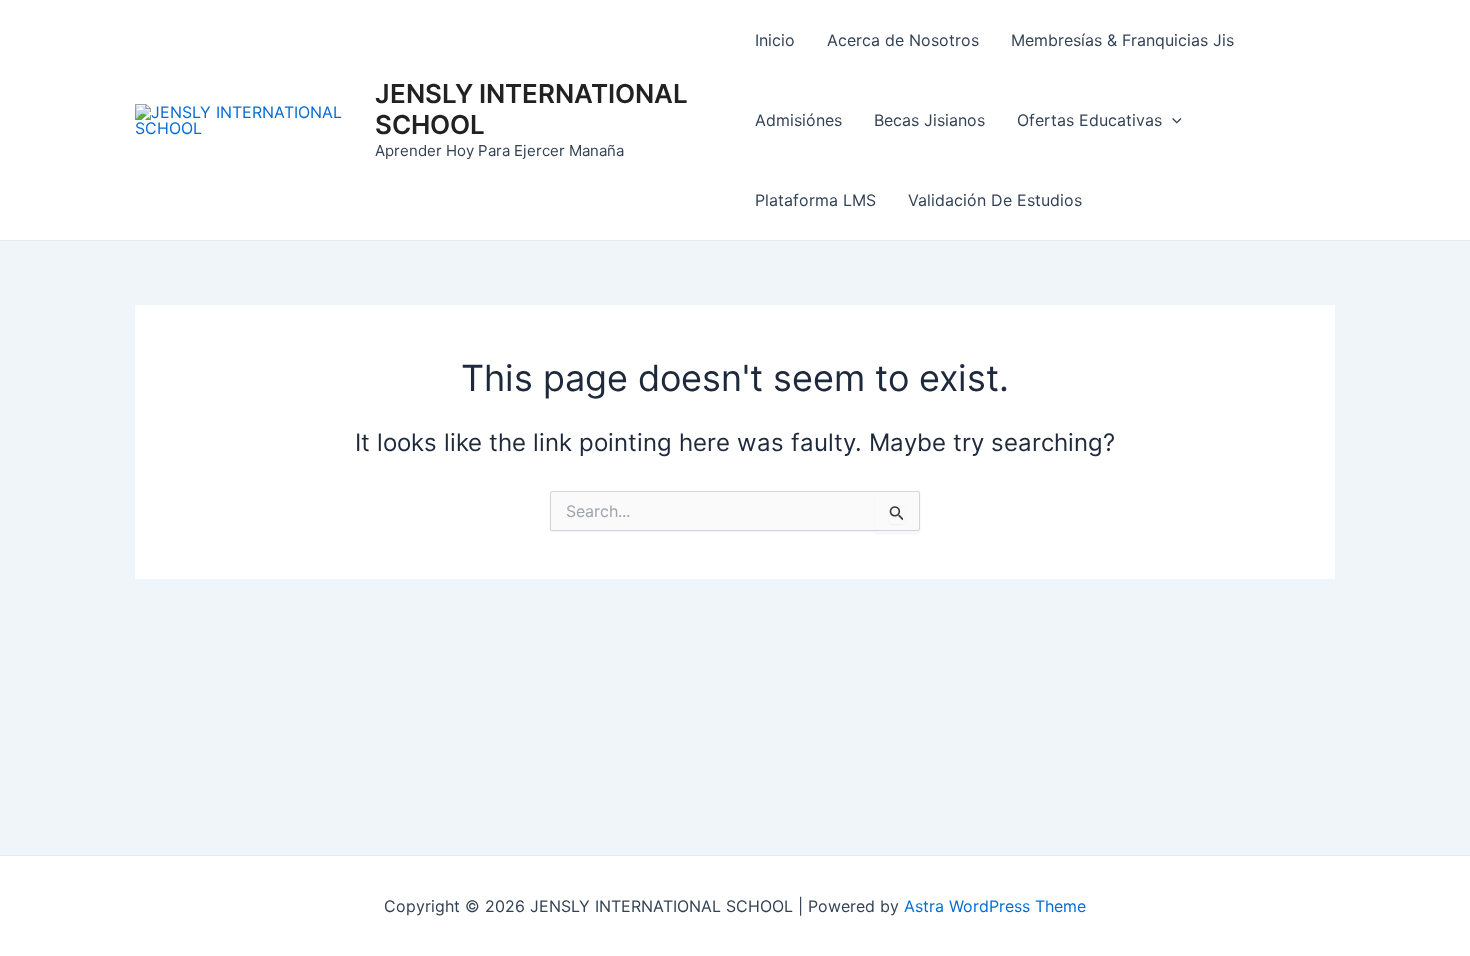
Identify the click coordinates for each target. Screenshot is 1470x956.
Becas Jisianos (929, 120)
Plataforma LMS (815, 200)
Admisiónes (798, 120)
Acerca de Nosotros (903, 40)
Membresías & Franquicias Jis (1122, 40)
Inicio (775, 40)
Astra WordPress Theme (995, 906)
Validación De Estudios (995, 200)
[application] (1172, 120)
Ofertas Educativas (1089, 120)
